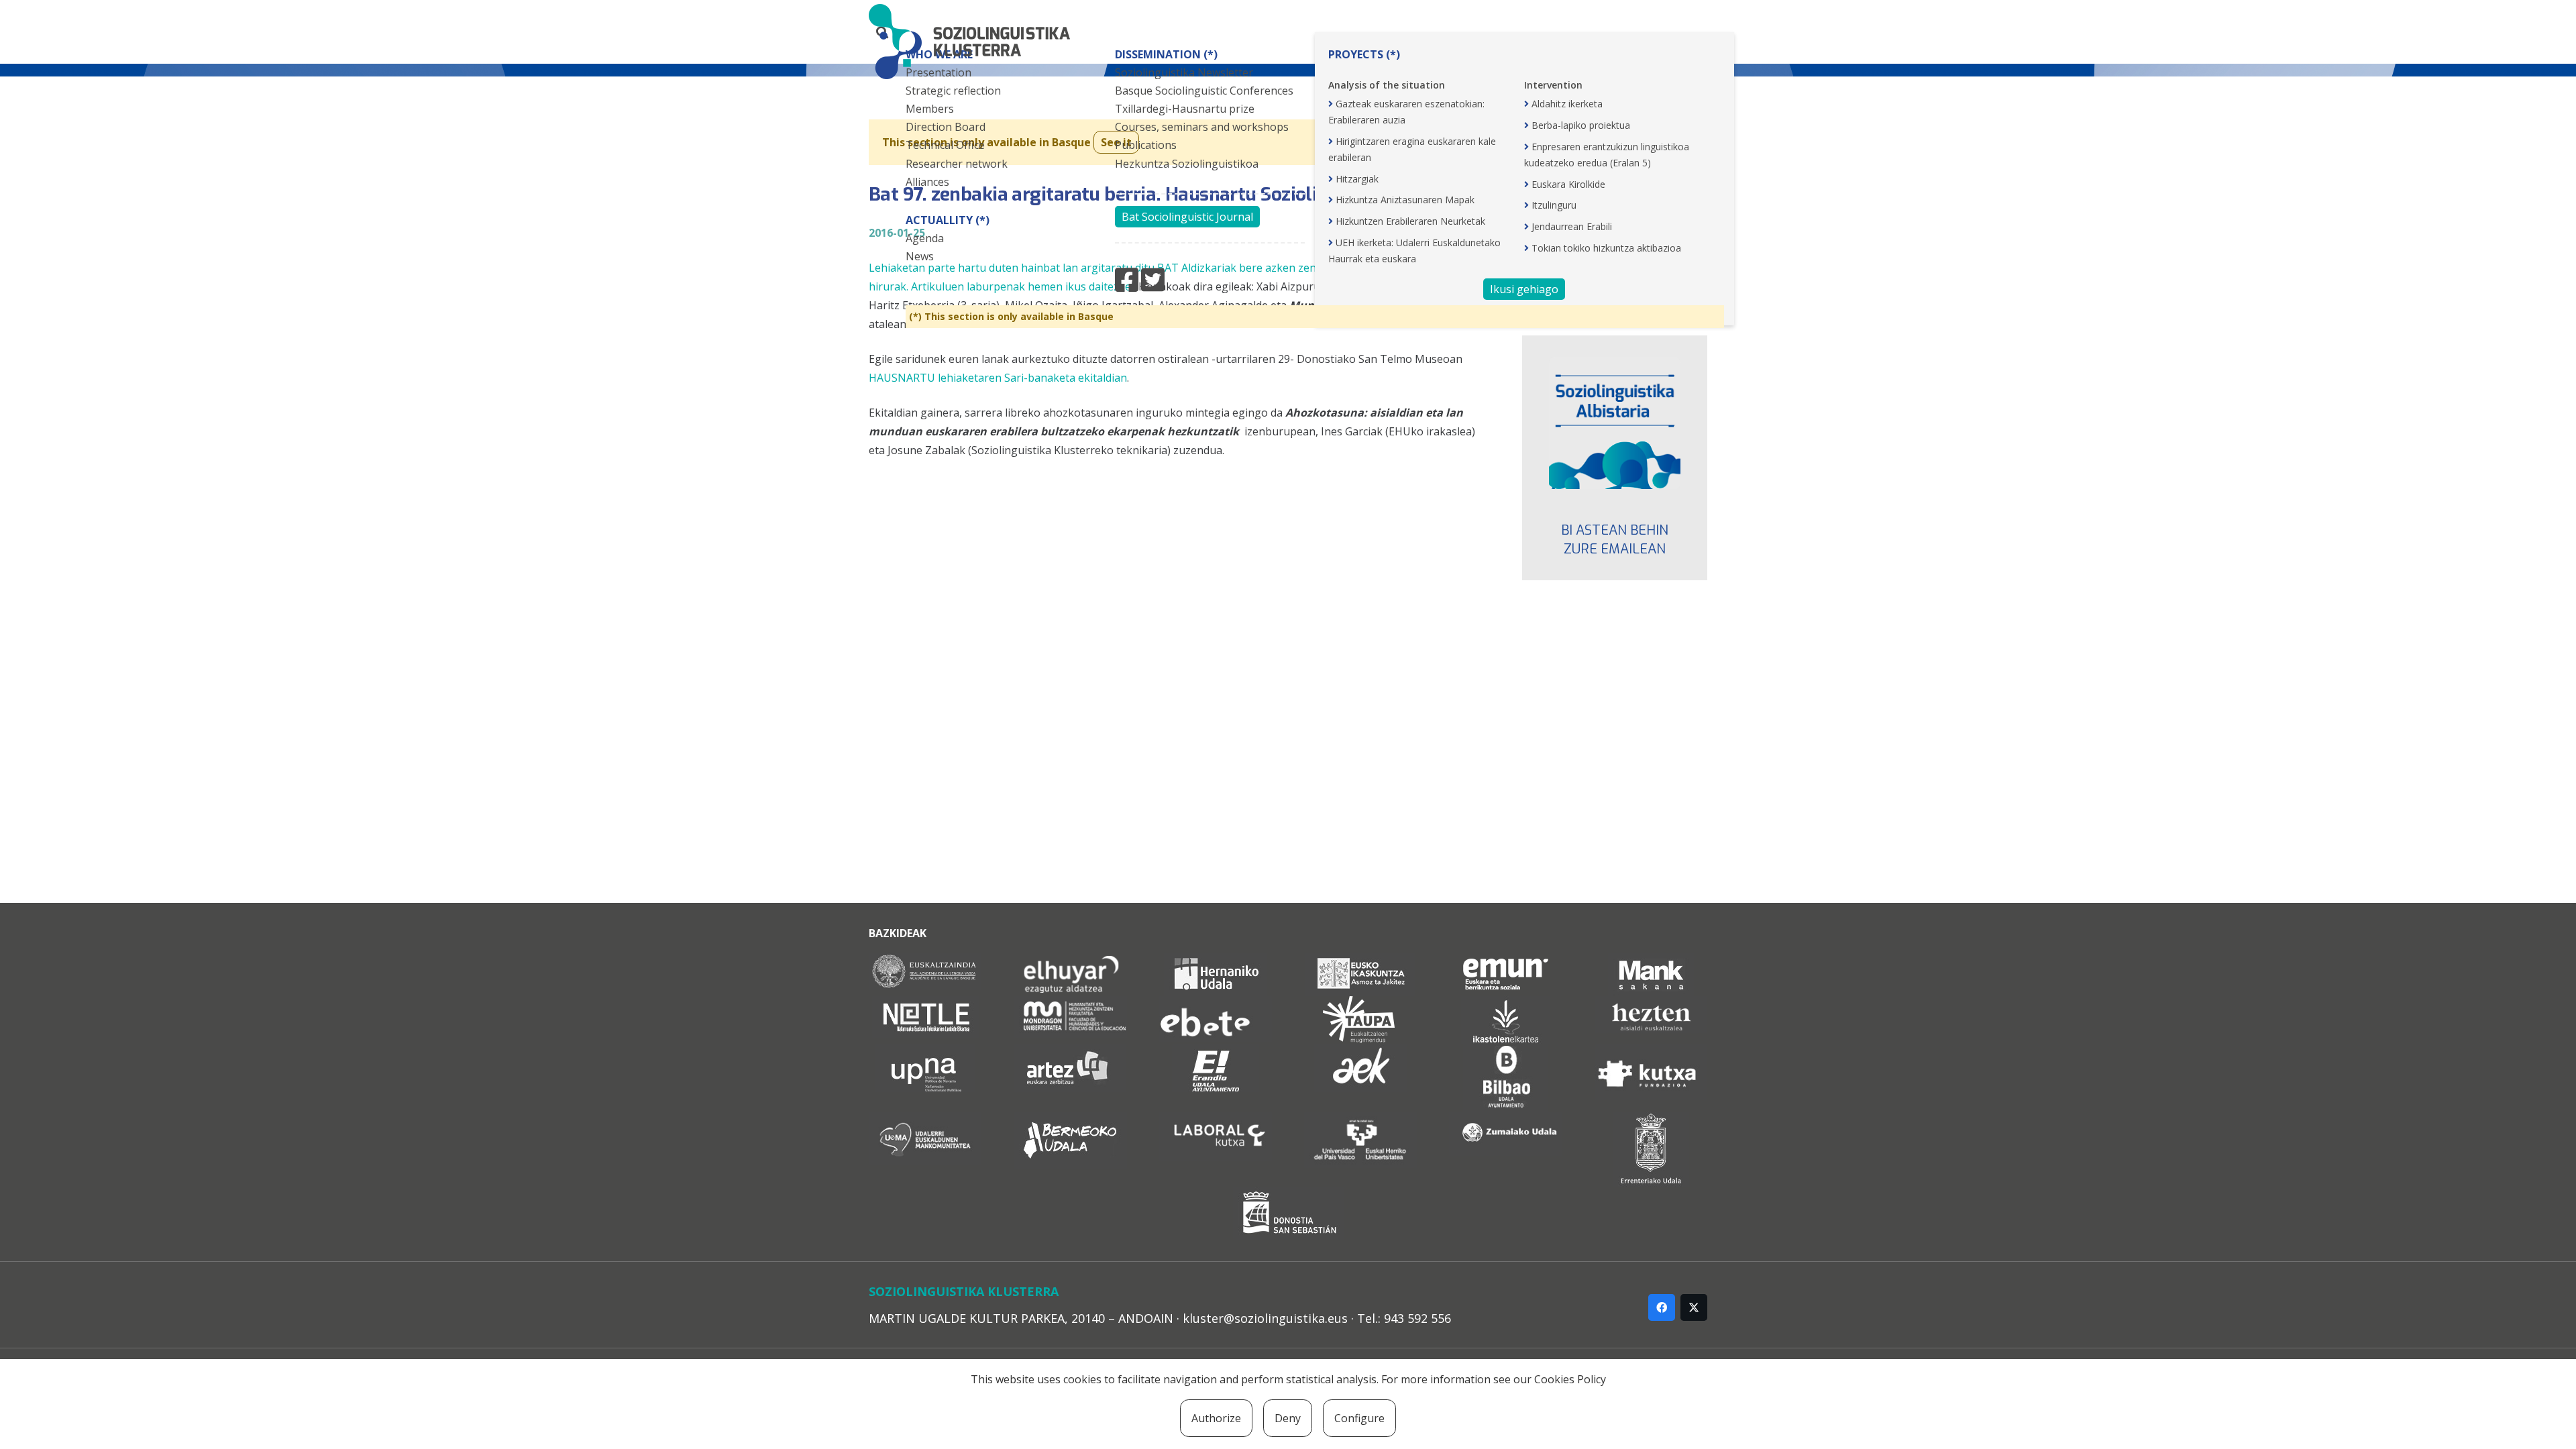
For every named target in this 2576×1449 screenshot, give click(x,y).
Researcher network (957, 164)
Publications (1146, 145)
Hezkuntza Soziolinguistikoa (1187, 164)
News (920, 256)
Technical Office (945, 145)
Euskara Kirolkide (1568, 184)
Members (930, 109)
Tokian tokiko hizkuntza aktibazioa (1606, 248)
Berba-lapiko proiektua (1581, 125)
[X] (1694, 1307)
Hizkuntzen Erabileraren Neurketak (1410, 221)
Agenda (925, 238)
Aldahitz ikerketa (1567, 104)
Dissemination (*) (1166, 54)
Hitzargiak (1357, 179)
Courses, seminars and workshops (1202, 127)
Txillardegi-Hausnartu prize (1185, 109)
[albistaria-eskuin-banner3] (1615, 423)
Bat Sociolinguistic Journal (1187, 217)
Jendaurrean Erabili (1572, 226)
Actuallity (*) (948, 220)
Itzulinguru (1554, 205)
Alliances (927, 182)
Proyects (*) (1364, 54)
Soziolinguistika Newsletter (1184, 72)
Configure (1359, 1418)
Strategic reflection (953, 91)
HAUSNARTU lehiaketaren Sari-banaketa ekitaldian (998, 378)
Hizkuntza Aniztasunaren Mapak (1405, 200)
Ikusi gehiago (1524, 289)
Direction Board (946, 127)
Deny (1288, 1418)
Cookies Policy (1570, 1379)
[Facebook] (1662, 1307)
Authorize (1216, 1418)
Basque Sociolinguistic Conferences (1204, 91)
